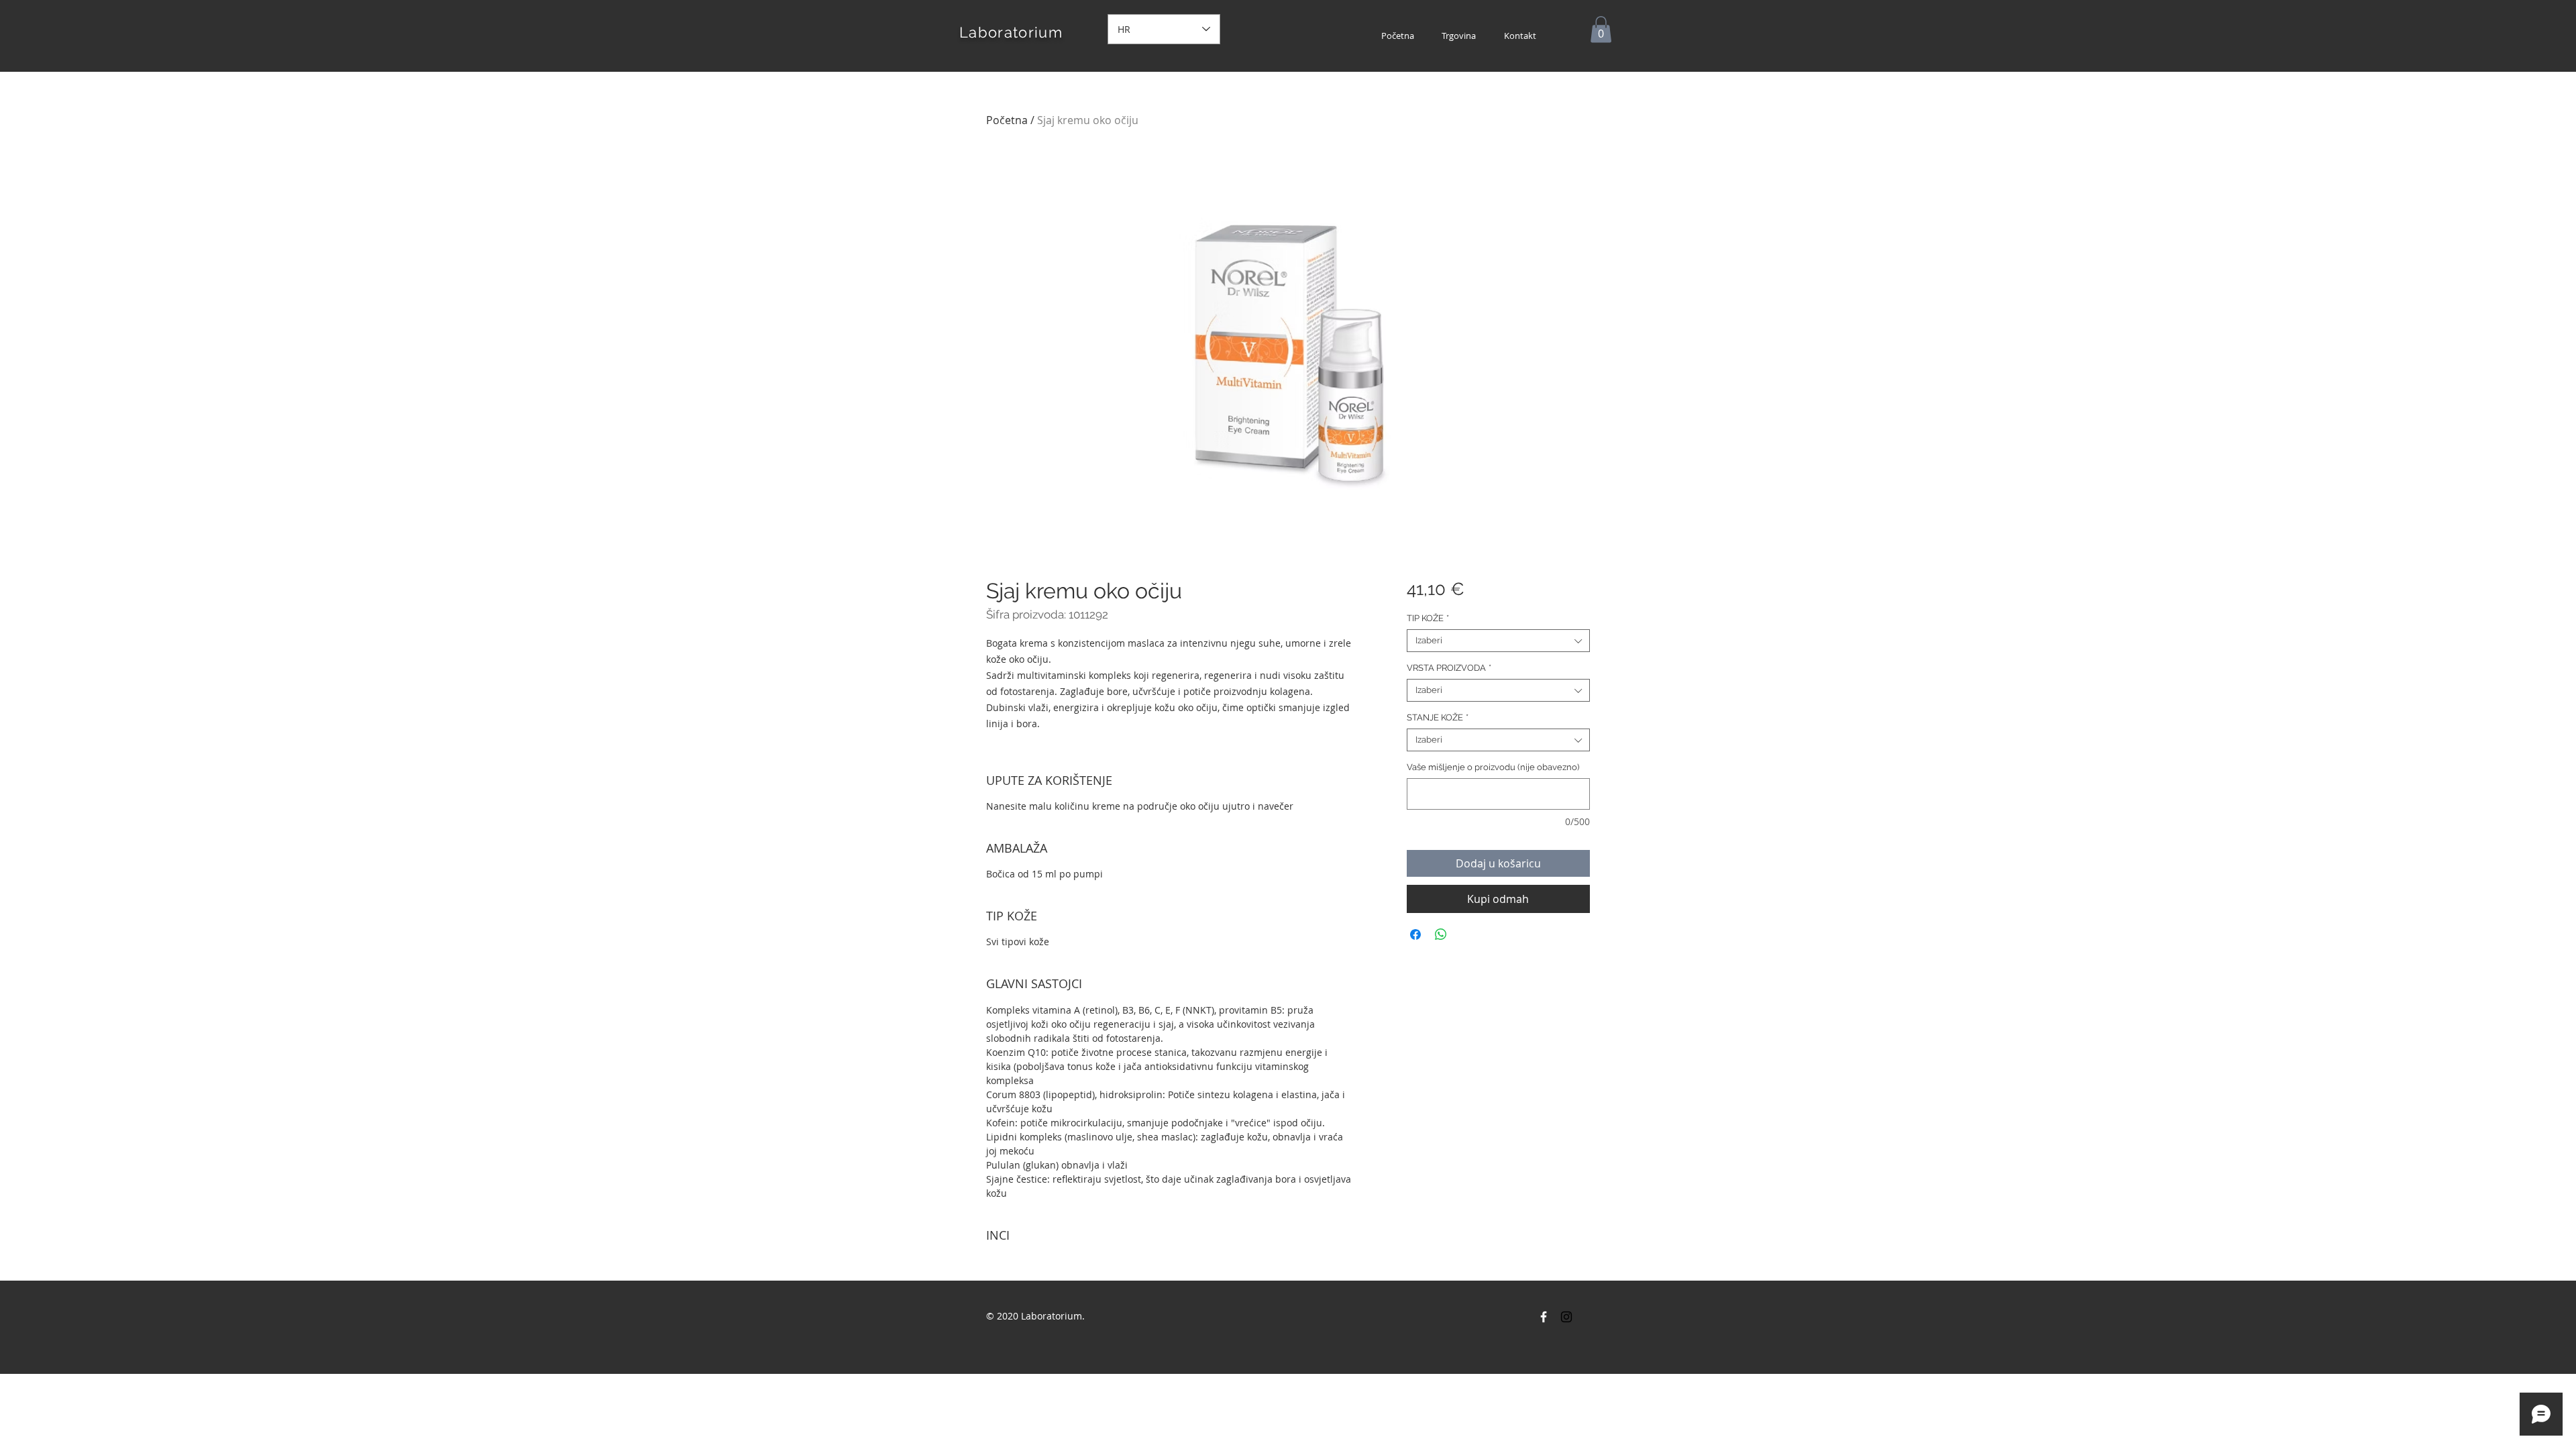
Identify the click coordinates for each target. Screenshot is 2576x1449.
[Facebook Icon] (1544, 1317)
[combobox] (1498, 641)
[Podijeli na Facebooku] (1415, 934)
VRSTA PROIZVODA (1449, 668)
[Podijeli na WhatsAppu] (1441, 934)
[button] (1601, 29)
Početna (1007, 120)
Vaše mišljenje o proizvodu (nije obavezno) (1493, 767)
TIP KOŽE (1428, 618)
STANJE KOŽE (1438, 717)
